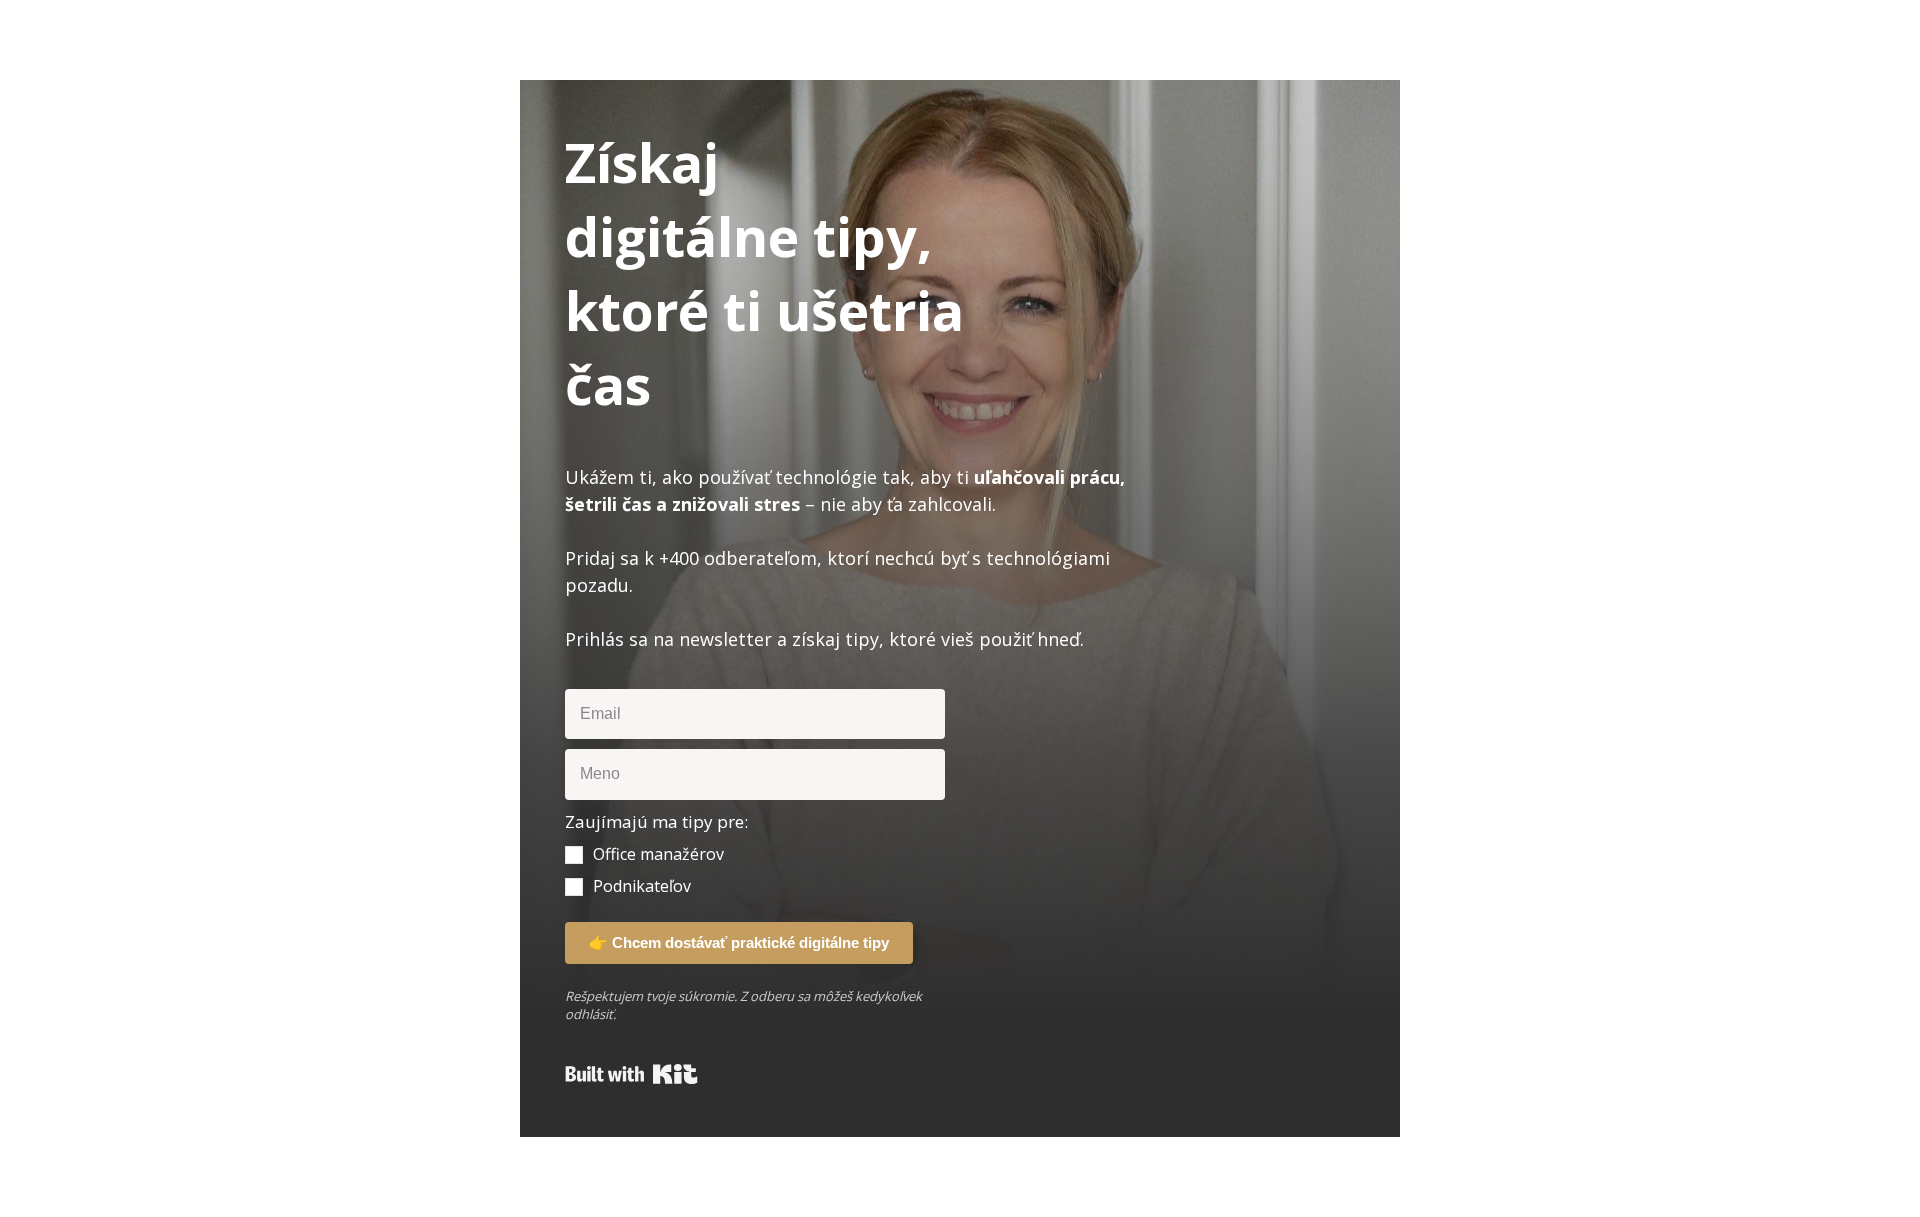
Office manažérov (658, 854)
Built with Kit (631, 1074)
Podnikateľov (642, 886)
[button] (755, 853)
